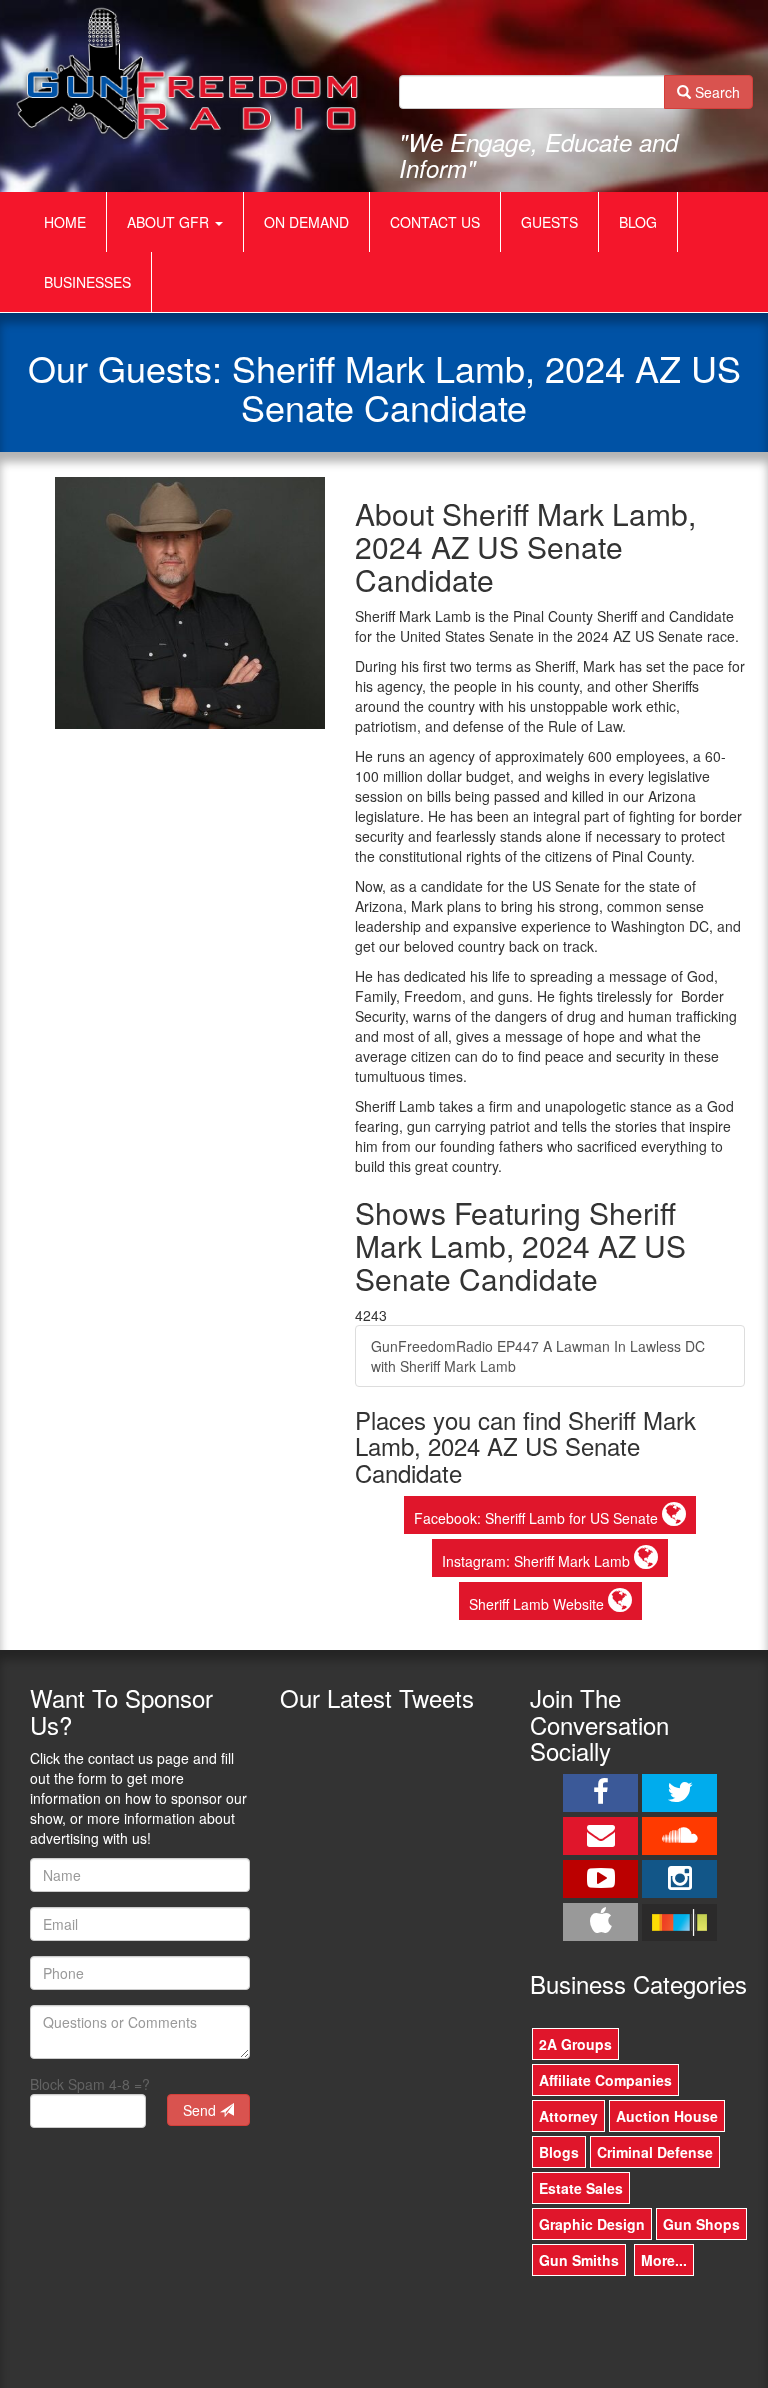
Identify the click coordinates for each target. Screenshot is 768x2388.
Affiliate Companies (605, 2080)
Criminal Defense (655, 2152)
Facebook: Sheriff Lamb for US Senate (538, 1518)
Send (201, 2110)
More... (664, 2260)
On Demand (306, 222)
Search (715, 92)
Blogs (559, 2152)
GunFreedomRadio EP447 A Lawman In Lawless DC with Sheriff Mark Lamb (538, 1356)
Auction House (667, 2116)
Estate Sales (581, 2188)
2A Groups (575, 2044)
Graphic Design (592, 2224)
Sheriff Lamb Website (538, 1604)
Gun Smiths (579, 2260)
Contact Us (435, 222)
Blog (638, 222)
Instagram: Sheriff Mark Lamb (538, 1561)
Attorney (568, 2116)
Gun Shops (701, 2224)
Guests (549, 222)
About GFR (170, 222)
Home (65, 222)
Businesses (87, 282)
